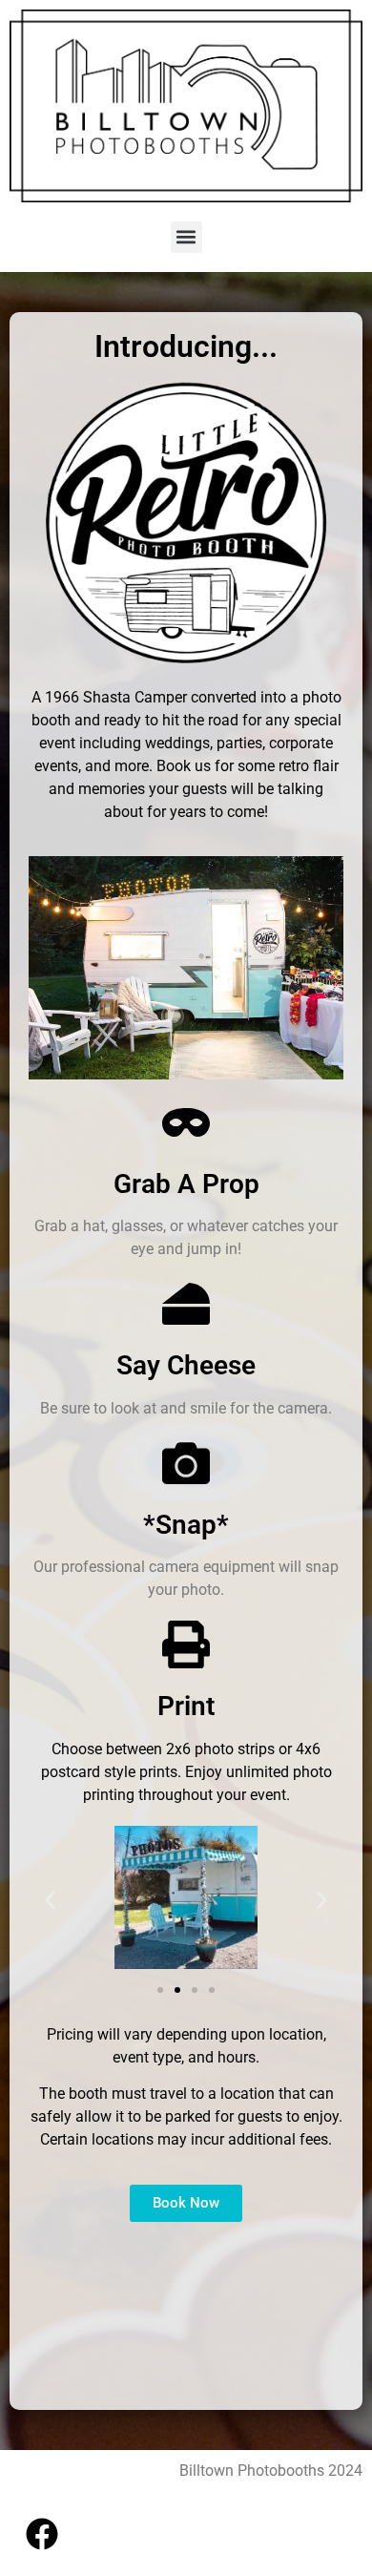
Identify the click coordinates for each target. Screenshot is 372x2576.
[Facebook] (42, 2534)
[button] (186, 237)
